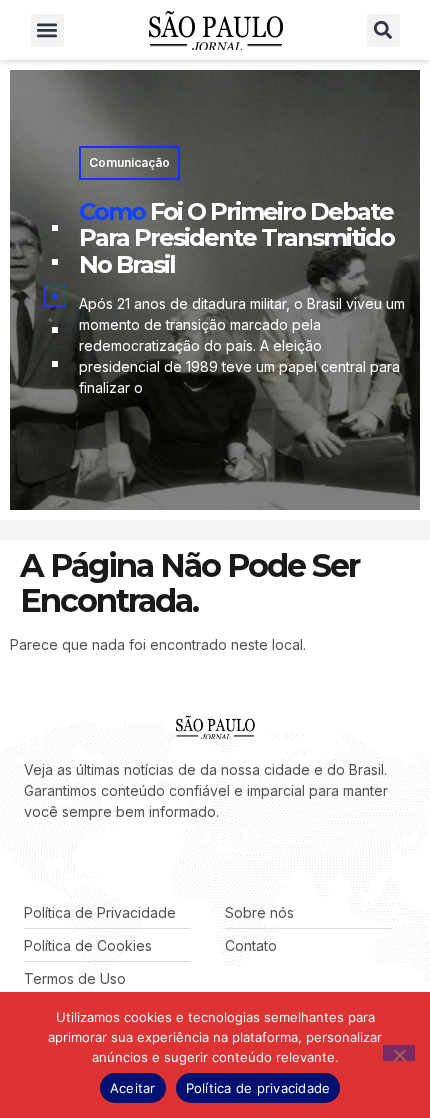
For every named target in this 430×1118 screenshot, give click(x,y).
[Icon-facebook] (30, 862)
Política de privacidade (258, 1088)
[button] (47, 30)
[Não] (399, 1053)
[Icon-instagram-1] (90, 862)
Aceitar (133, 1088)
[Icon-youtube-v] (120, 862)
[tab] (55, 228)
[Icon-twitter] (60, 862)
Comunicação (129, 162)
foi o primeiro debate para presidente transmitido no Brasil (236, 238)
